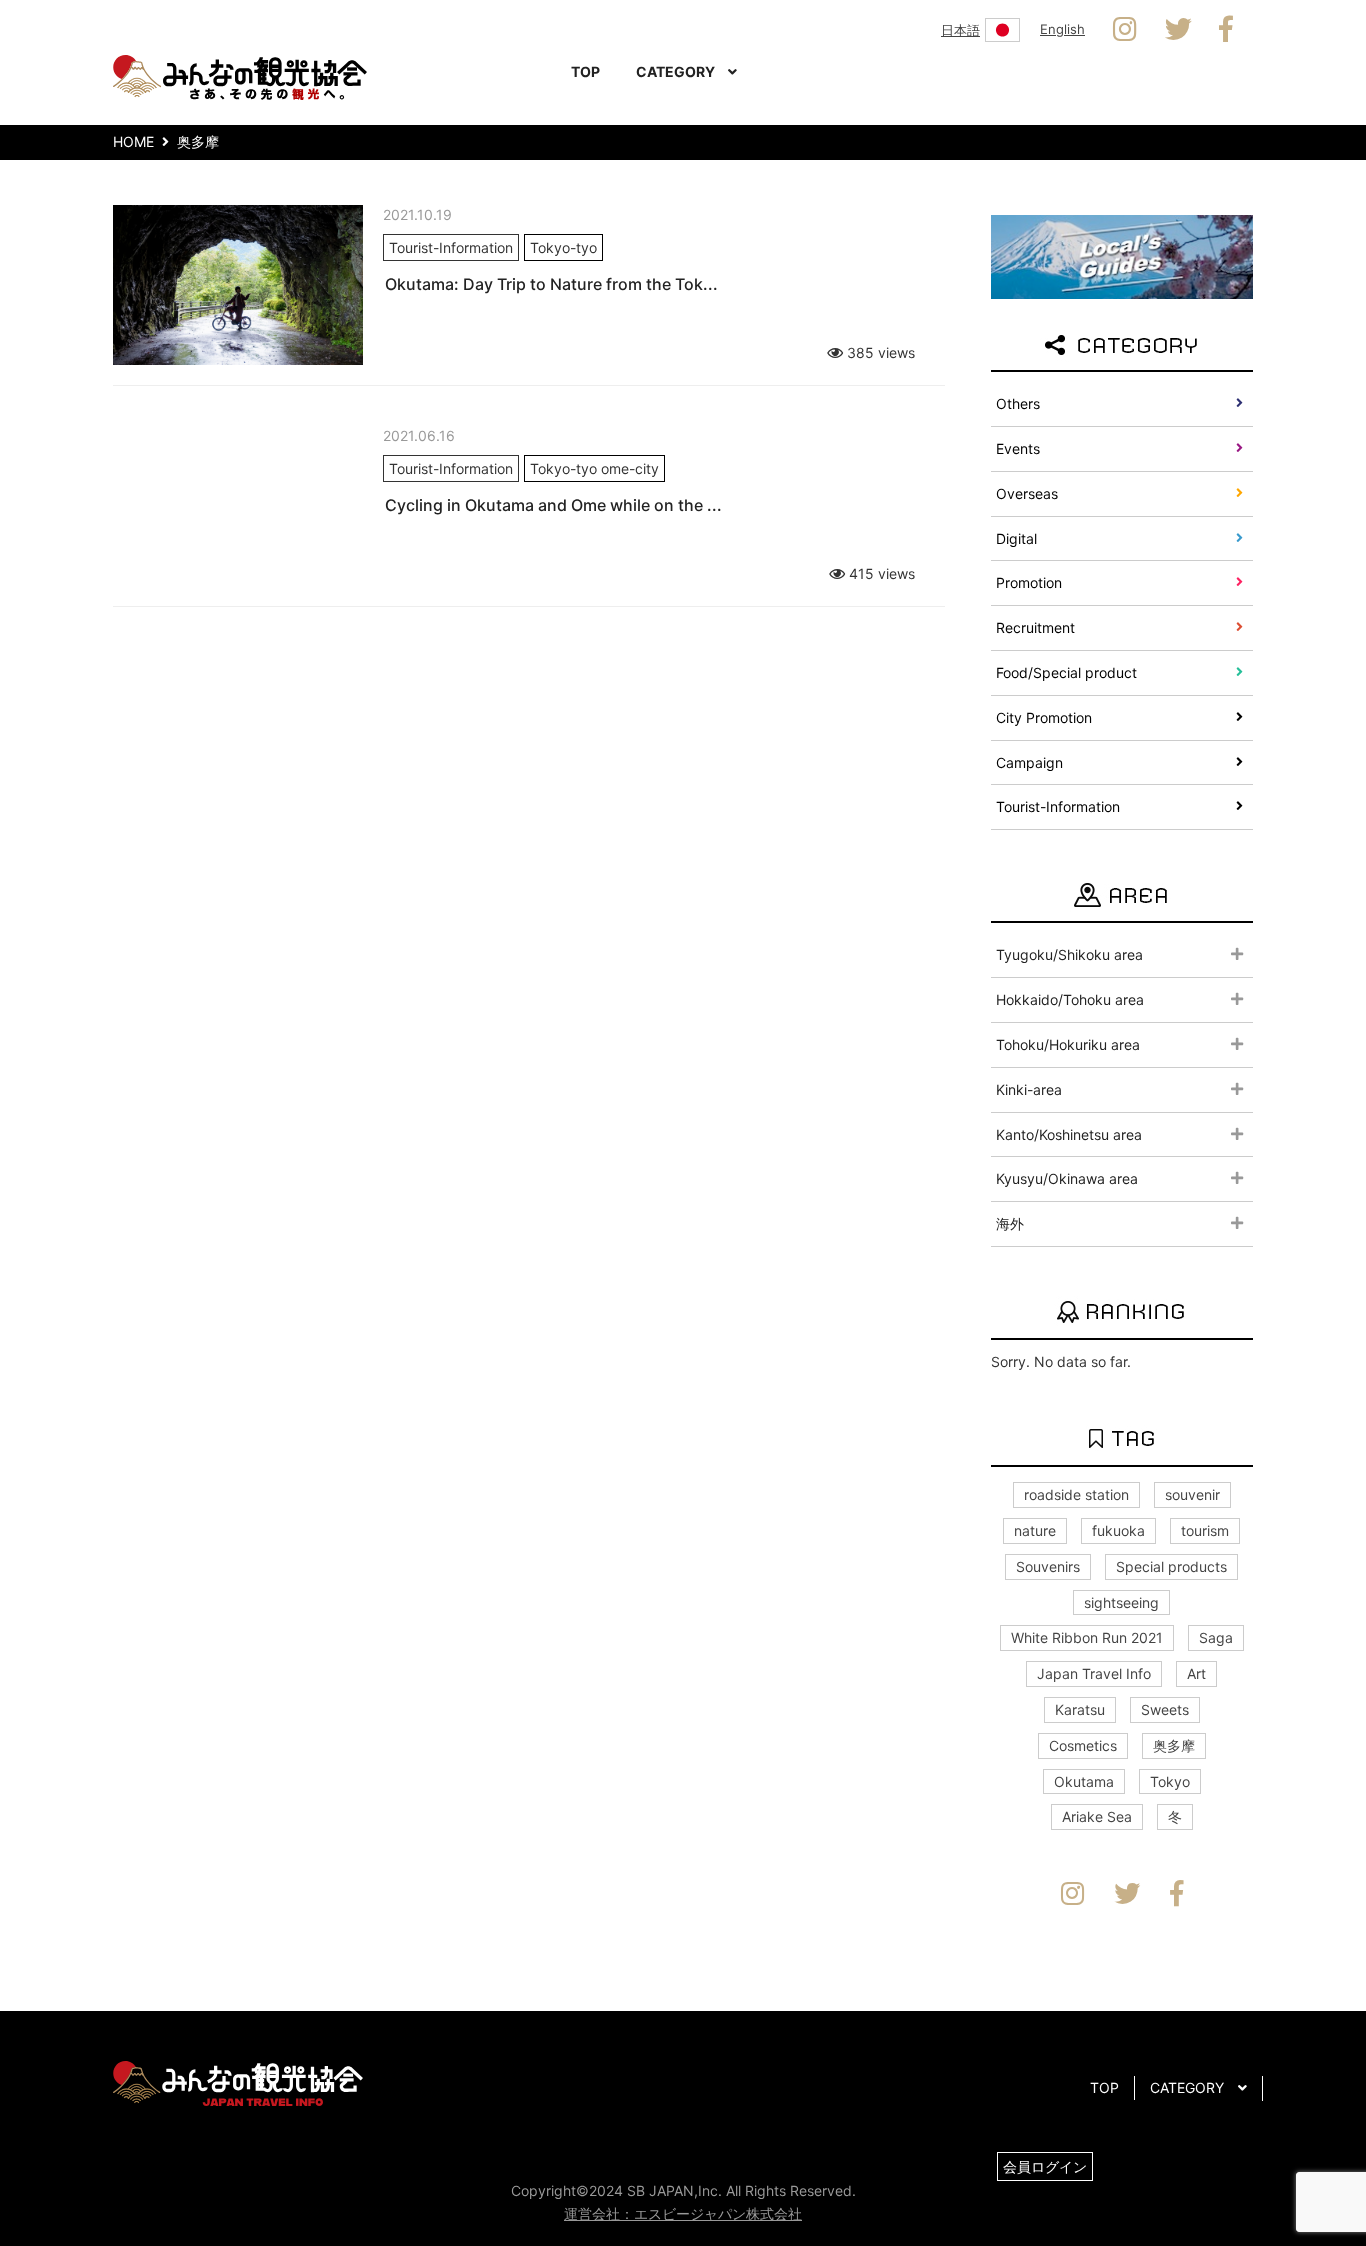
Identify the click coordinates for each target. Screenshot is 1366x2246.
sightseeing (1121, 1602)
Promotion (1029, 582)
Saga (1216, 1637)
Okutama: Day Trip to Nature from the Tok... (551, 284)
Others (1018, 403)
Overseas (1027, 493)
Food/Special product (1066, 672)
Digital (1016, 538)
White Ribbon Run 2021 (1087, 1637)
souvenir (1192, 1494)
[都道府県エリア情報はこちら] (1122, 255)
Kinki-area (1029, 1089)
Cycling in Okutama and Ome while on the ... (553, 505)
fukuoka (1118, 1530)
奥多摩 (1174, 1745)
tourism (1205, 1530)
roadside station (1076, 1494)
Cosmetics (1083, 1745)
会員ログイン (1045, 2166)
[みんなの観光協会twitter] (1178, 30)
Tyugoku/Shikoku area (1069, 954)
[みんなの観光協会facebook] (1226, 30)
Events (1018, 448)
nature (1035, 1530)
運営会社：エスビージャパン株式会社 (683, 2213)
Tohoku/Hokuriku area (1068, 1044)
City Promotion (1044, 717)
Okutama (1084, 1781)
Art (1196, 1673)
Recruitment (1035, 627)
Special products (1171, 1566)
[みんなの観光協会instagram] (1125, 30)
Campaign (1029, 762)
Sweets (1165, 1709)
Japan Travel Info (1094, 1673)
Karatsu (1080, 1709)
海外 (1010, 1223)
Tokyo (1170, 1781)
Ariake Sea (1097, 1816)
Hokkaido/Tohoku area (1070, 999)
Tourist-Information (1058, 806)
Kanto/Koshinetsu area (1069, 1134)
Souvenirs (1048, 1566)
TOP (585, 71)
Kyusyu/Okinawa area (1067, 1178)
